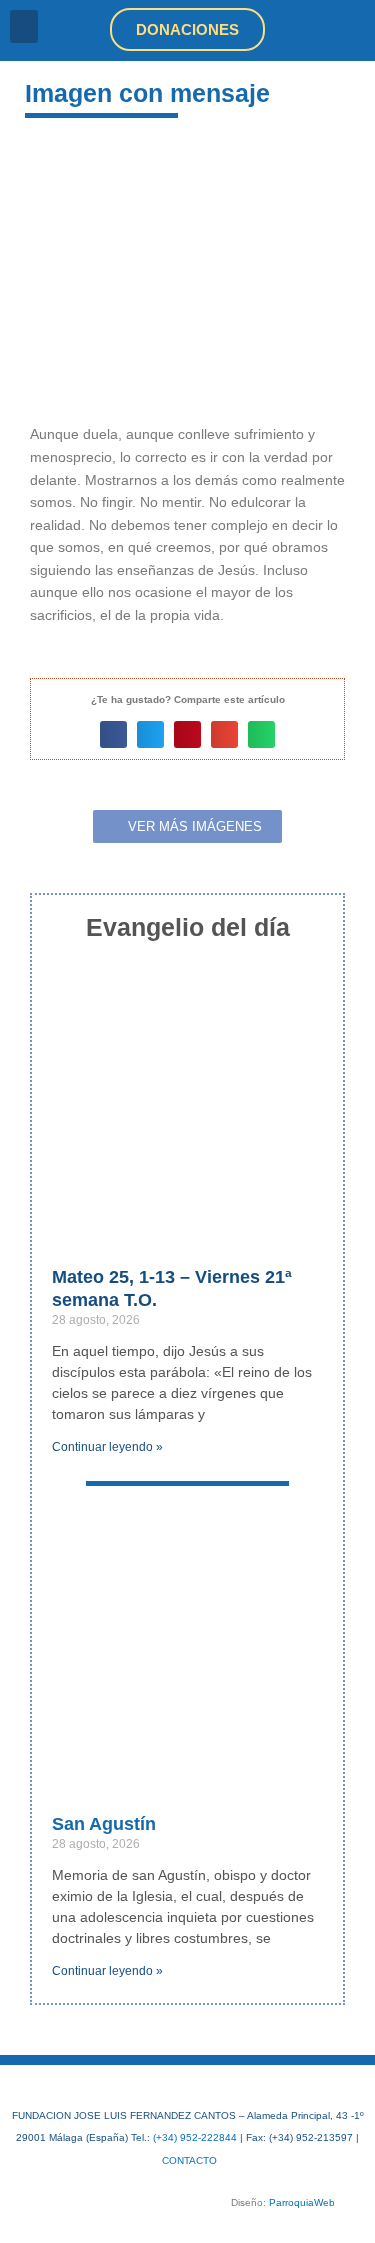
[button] (24, 26)
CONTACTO (189, 2160)
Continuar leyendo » (107, 1447)
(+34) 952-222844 (195, 2137)
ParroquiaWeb (302, 2202)
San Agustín (104, 1824)
